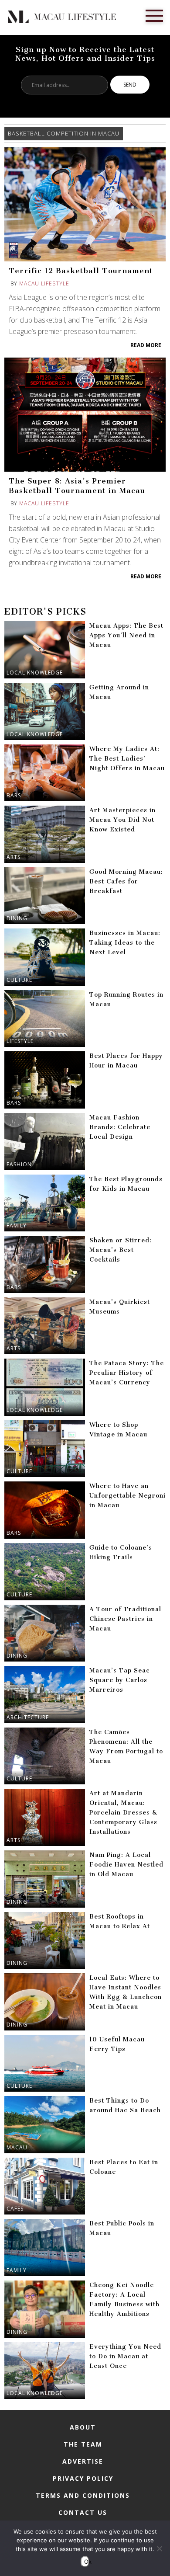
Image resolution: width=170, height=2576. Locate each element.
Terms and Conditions (83, 2495)
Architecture (28, 1717)
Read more (146, 345)
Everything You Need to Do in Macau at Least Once (125, 2356)
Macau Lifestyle (44, 283)
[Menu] (154, 15)
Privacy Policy (83, 2478)
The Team (83, 2444)
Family (17, 1225)
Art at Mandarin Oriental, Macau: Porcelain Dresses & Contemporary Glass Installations (123, 1813)
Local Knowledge (35, 673)
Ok (87, 2562)
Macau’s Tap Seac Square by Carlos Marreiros (120, 1680)
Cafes (15, 2209)
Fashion (19, 1164)
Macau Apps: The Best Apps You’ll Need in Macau (126, 635)
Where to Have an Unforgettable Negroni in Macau (127, 1496)
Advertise (83, 2461)
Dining (17, 918)
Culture (19, 980)
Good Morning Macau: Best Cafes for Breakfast (126, 881)
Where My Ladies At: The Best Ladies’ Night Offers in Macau (127, 759)
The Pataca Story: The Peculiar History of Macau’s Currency (127, 1373)
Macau (17, 2147)
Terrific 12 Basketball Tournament (81, 271)
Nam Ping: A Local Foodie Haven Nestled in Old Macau (126, 1865)
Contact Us (83, 2512)
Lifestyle (20, 1041)
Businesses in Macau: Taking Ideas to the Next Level (125, 943)
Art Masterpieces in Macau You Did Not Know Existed (122, 820)
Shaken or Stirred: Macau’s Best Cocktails (121, 1250)
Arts (14, 857)
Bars (14, 795)
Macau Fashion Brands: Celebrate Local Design (120, 1127)
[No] (159, 2548)
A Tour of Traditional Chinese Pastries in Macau (125, 1619)
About (83, 2427)
